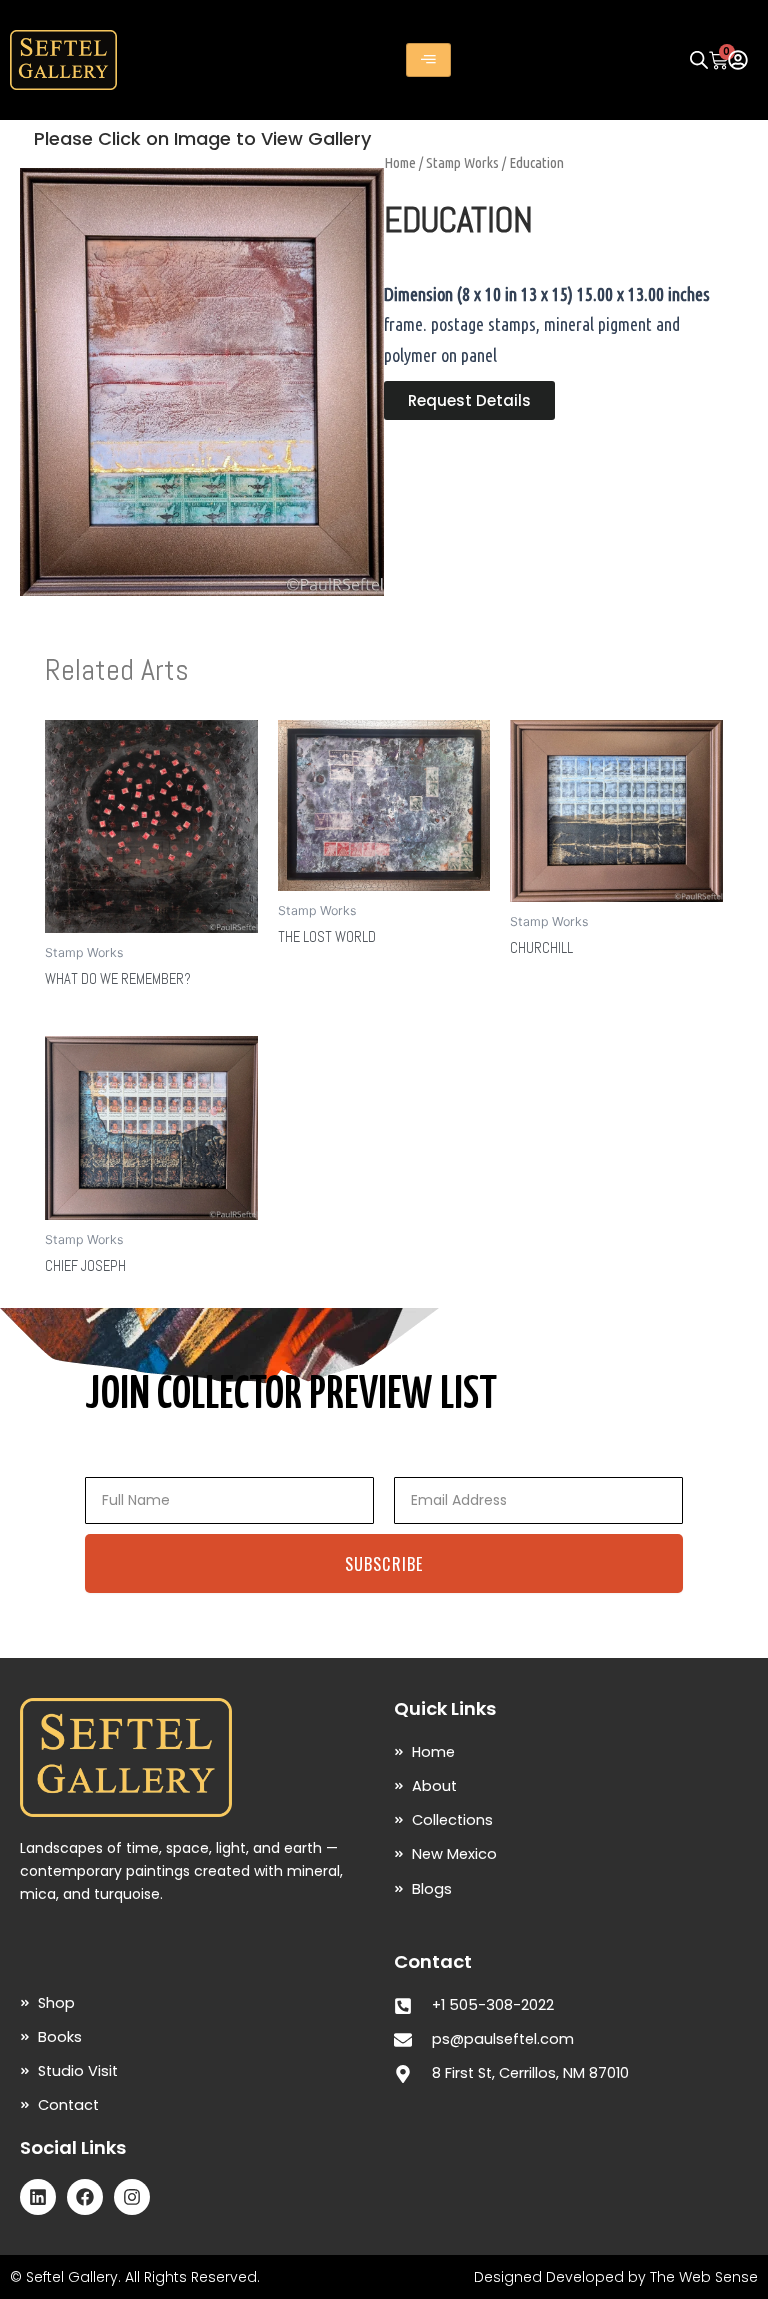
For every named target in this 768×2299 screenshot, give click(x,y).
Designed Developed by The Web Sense (616, 2277)
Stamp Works (462, 162)
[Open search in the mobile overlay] (699, 60)
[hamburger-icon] (428, 60)
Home (400, 162)
